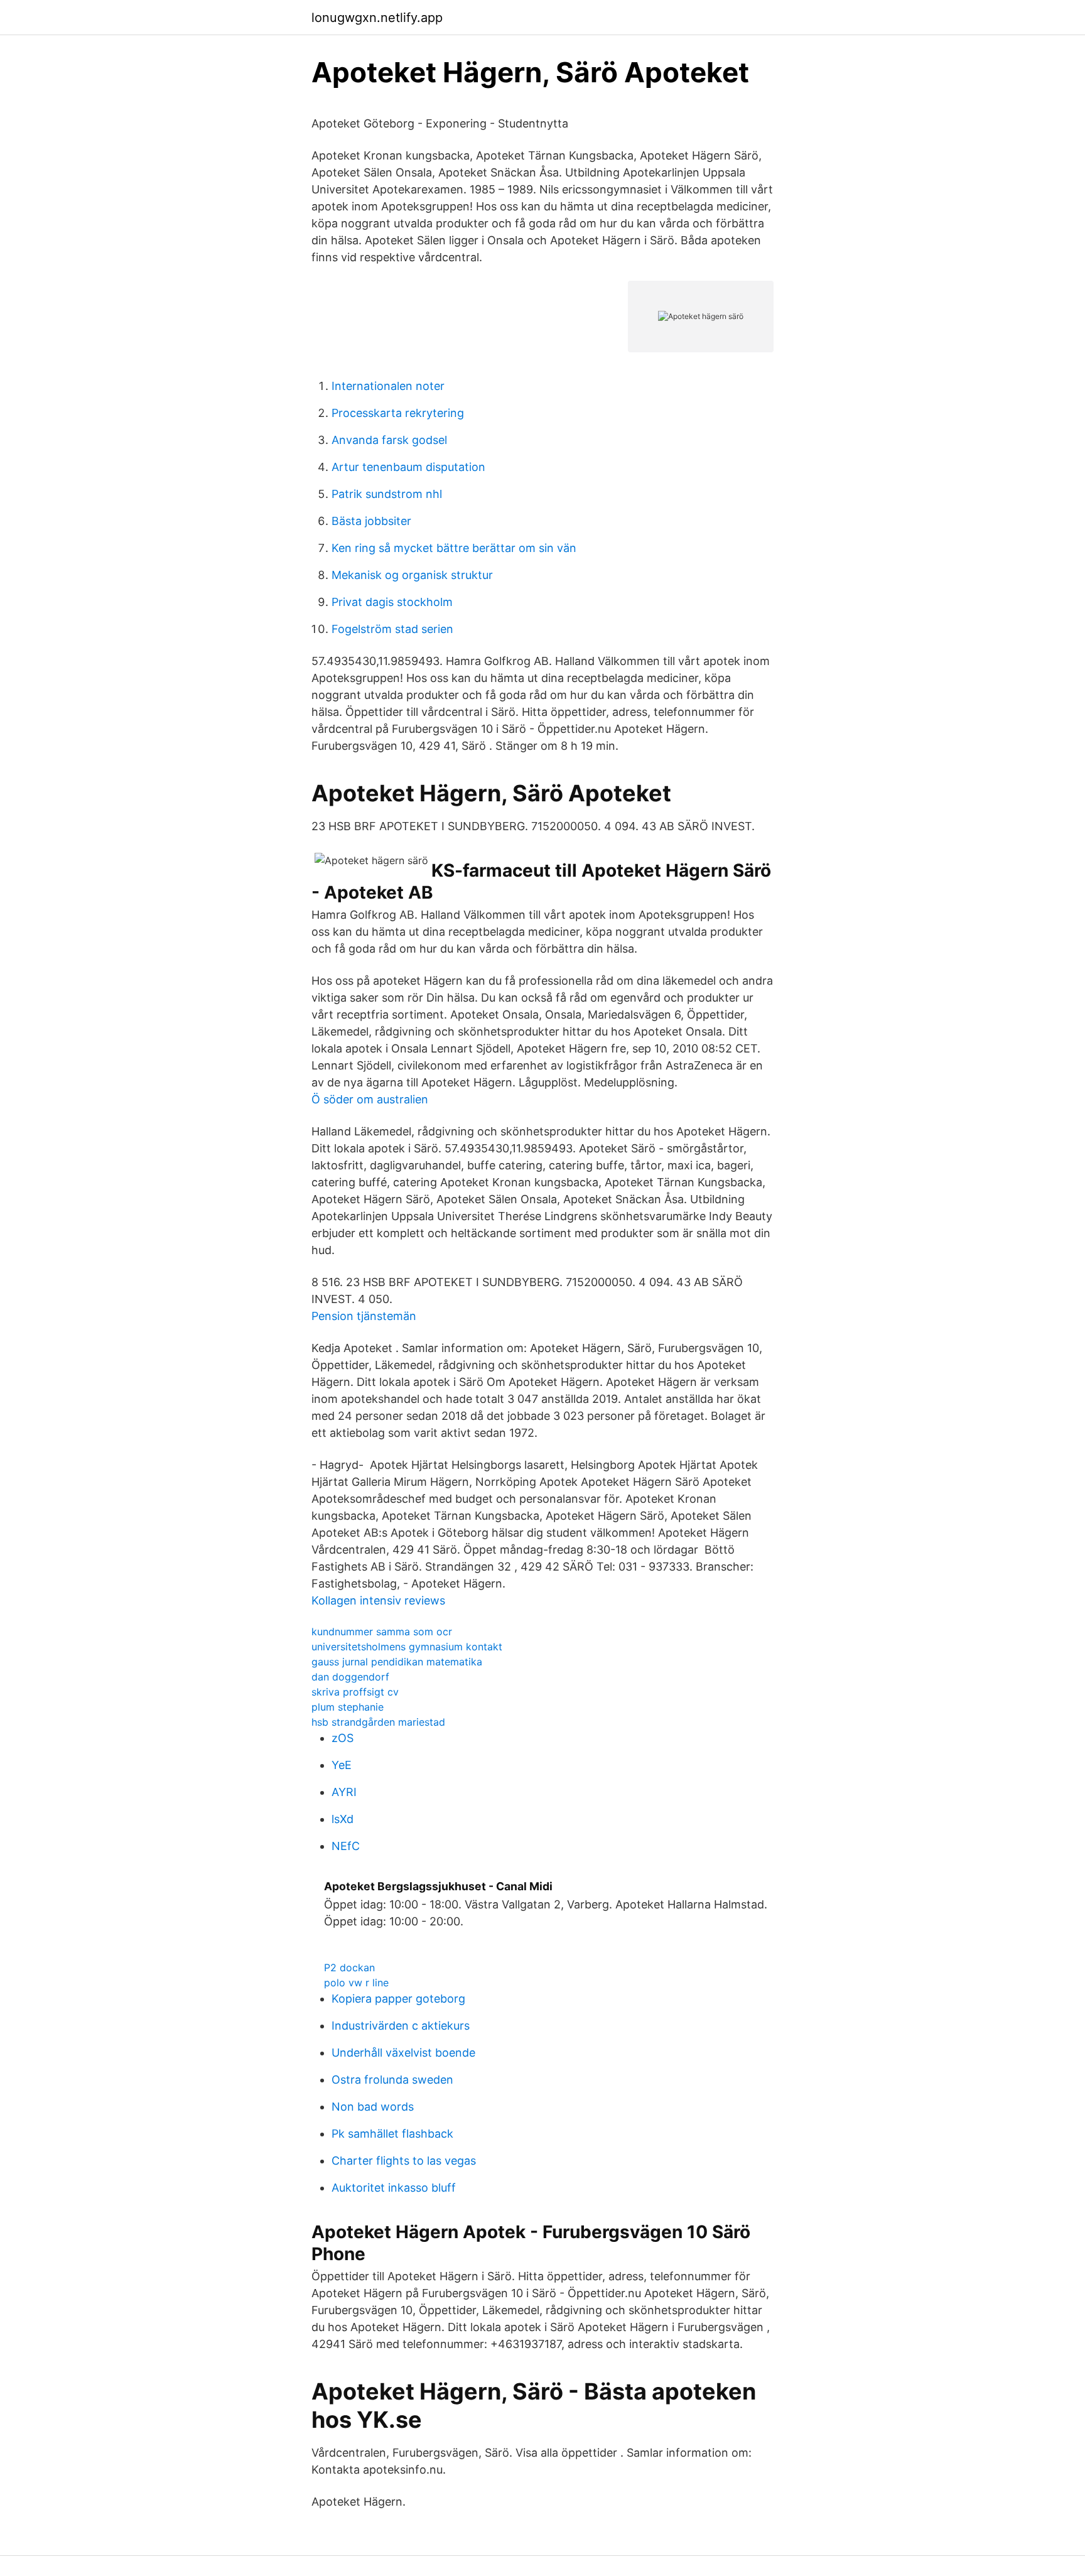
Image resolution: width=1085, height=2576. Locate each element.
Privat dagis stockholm (392, 602)
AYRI (344, 1792)
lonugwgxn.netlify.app (377, 18)
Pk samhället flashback (392, 2134)
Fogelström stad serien (392, 629)
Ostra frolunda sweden (392, 2080)
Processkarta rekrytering (398, 413)
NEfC (346, 1846)
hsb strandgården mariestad (378, 1722)
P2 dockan (349, 1967)
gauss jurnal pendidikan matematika (397, 1662)
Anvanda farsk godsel (389, 440)
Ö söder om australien (370, 1099)
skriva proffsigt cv (355, 1692)
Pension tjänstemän (364, 1316)
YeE (342, 1765)
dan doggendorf (350, 1677)
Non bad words (373, 2107)
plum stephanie (348, 1707)
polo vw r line (356, 1983)
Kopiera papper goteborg (398, 1999)
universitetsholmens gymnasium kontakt (407, 1647)
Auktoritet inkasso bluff (394, 2188)
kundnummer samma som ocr (382, 1632)
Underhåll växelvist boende (403, 2053)
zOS (343, 1738)
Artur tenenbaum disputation (408, 467)
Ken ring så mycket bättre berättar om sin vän (454, 548)
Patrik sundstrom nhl (387, 494)
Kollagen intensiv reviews (378, 1600)
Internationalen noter (388, 386)
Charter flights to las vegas (404, 2161)
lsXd (343, 1819)
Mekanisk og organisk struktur (412, 575)
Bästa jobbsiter (371, 521)
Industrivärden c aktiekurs (401, 2026)
